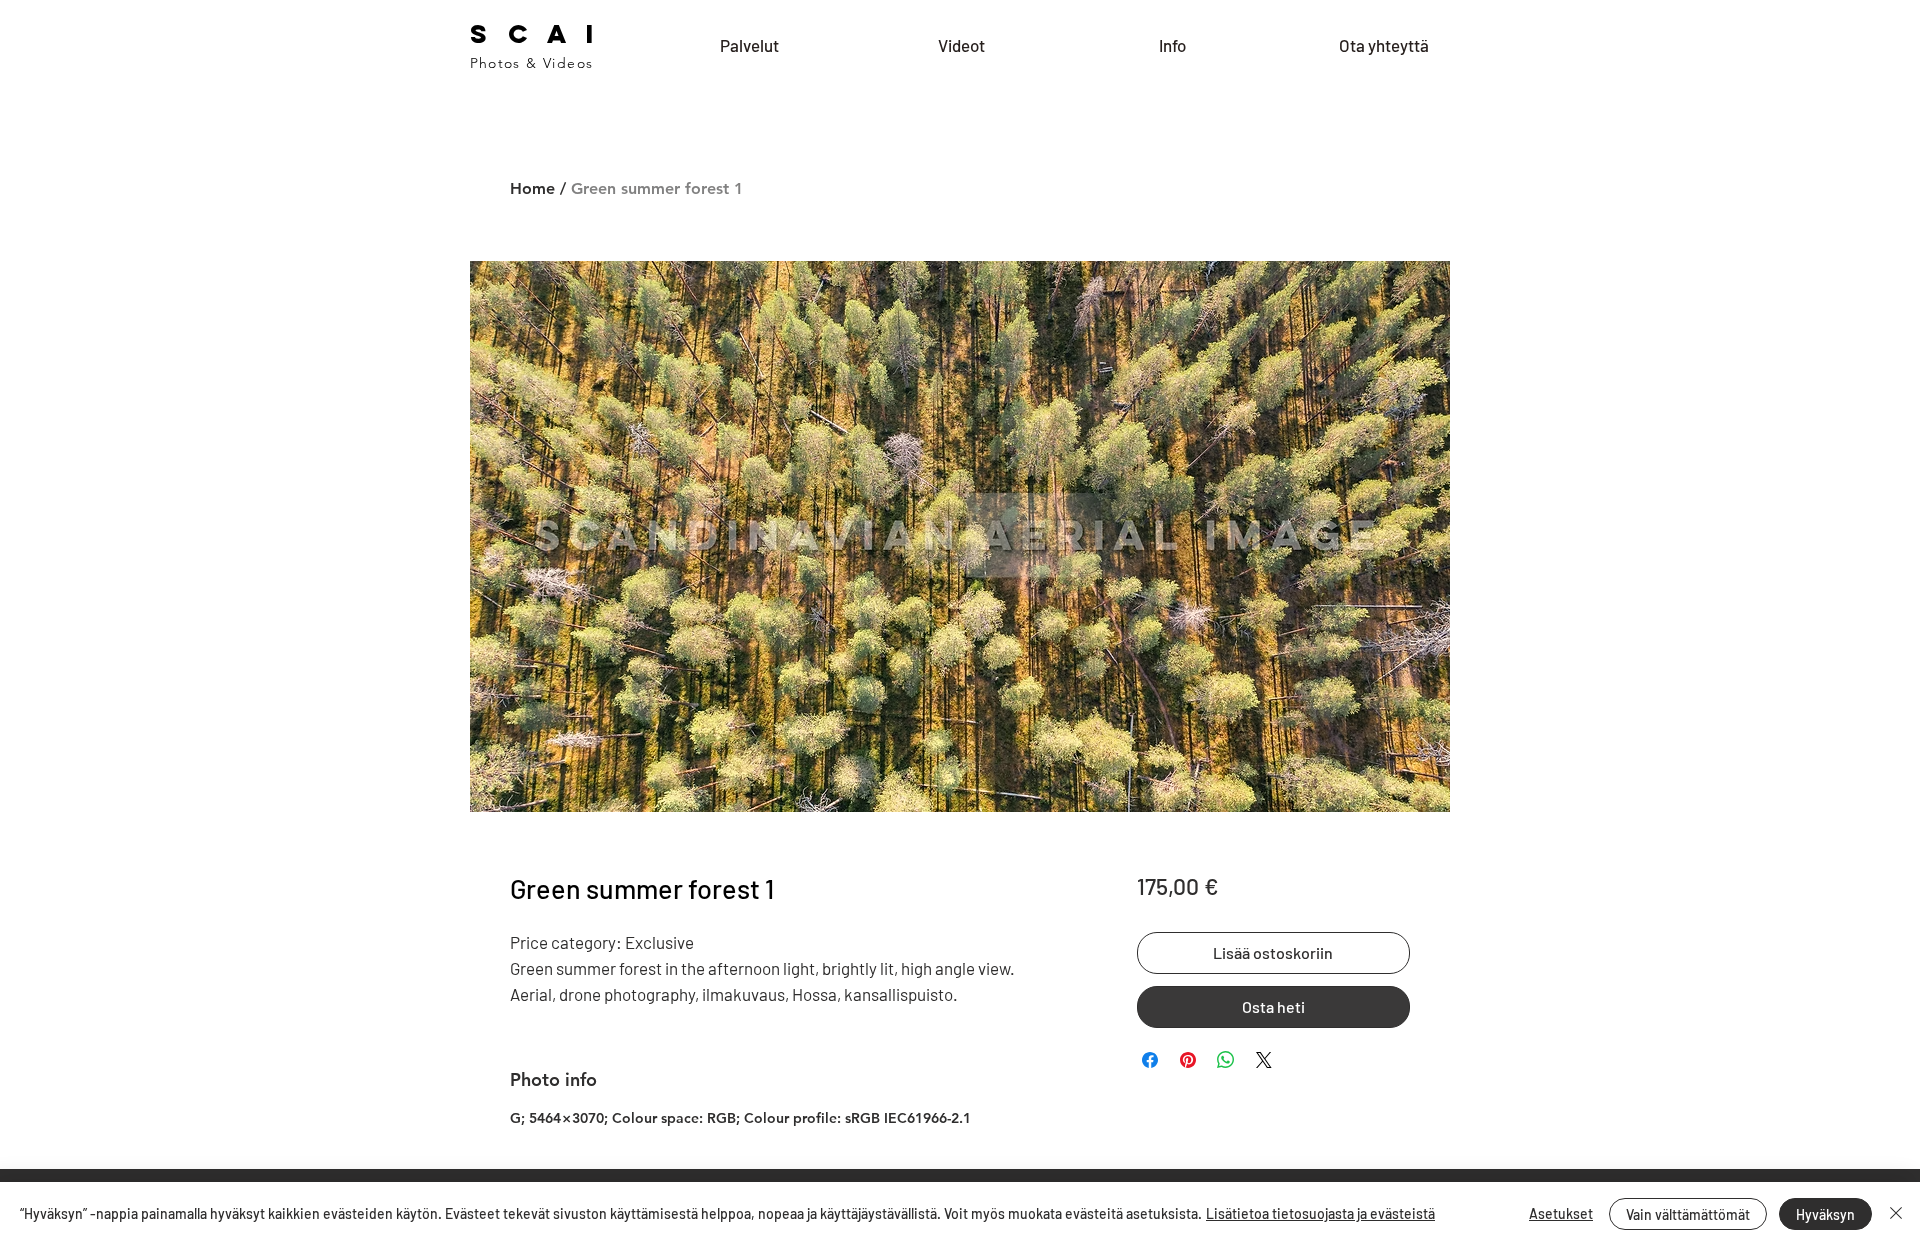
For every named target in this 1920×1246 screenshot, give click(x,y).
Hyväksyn (1825, 1214)
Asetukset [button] (1561, 1213)
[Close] (1896, 1214)
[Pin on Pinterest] (1188, 1060)
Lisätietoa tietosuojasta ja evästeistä (1320, 1213)
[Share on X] (1264, 1060)
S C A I (535, 33)
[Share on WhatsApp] (1226, 1060)
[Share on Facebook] (1150, 1060)
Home (532, 188)
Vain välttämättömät (1688, 1214)
